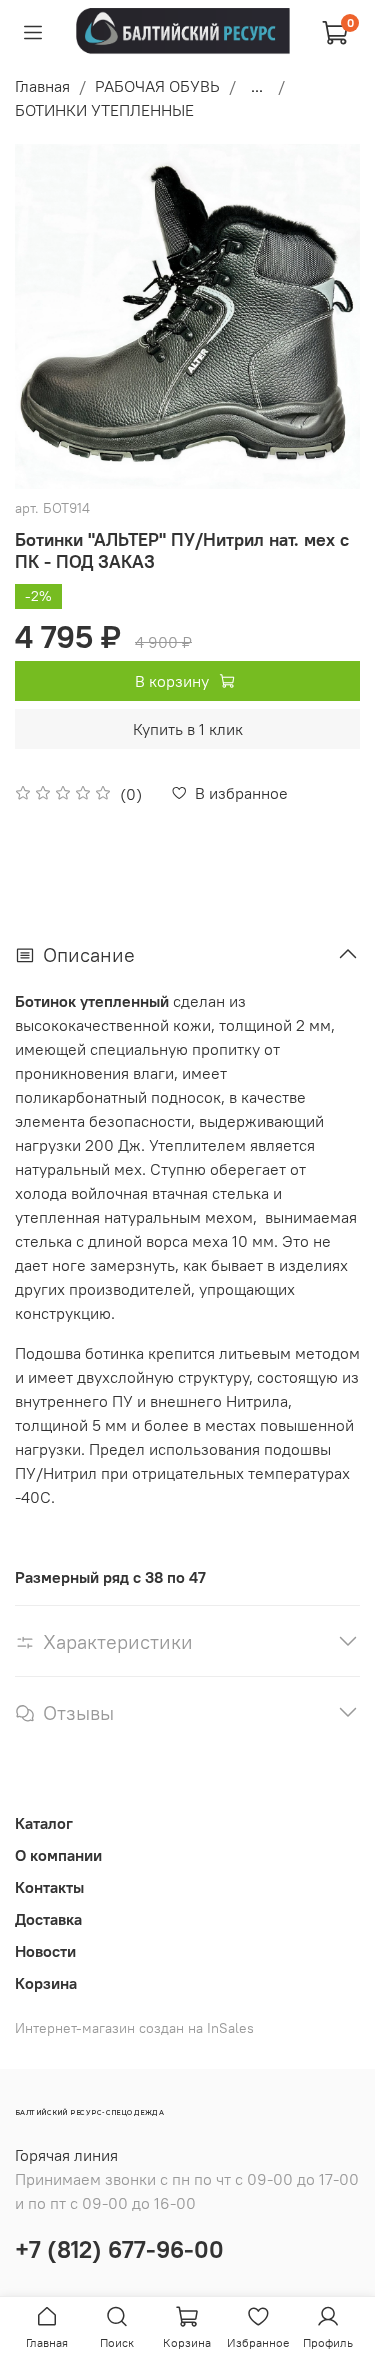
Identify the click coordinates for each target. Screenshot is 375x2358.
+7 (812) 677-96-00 (119, 2249)
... (257, 86)
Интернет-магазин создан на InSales (134, 2028)
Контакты (49, 1887)
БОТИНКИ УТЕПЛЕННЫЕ (104, 110)
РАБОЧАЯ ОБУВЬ (157, 86)
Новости (45, 1951)
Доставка (48, 1919)
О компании (58, 1855)
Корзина (46, 1983)
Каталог (44, 1823)
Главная (42, 86)
